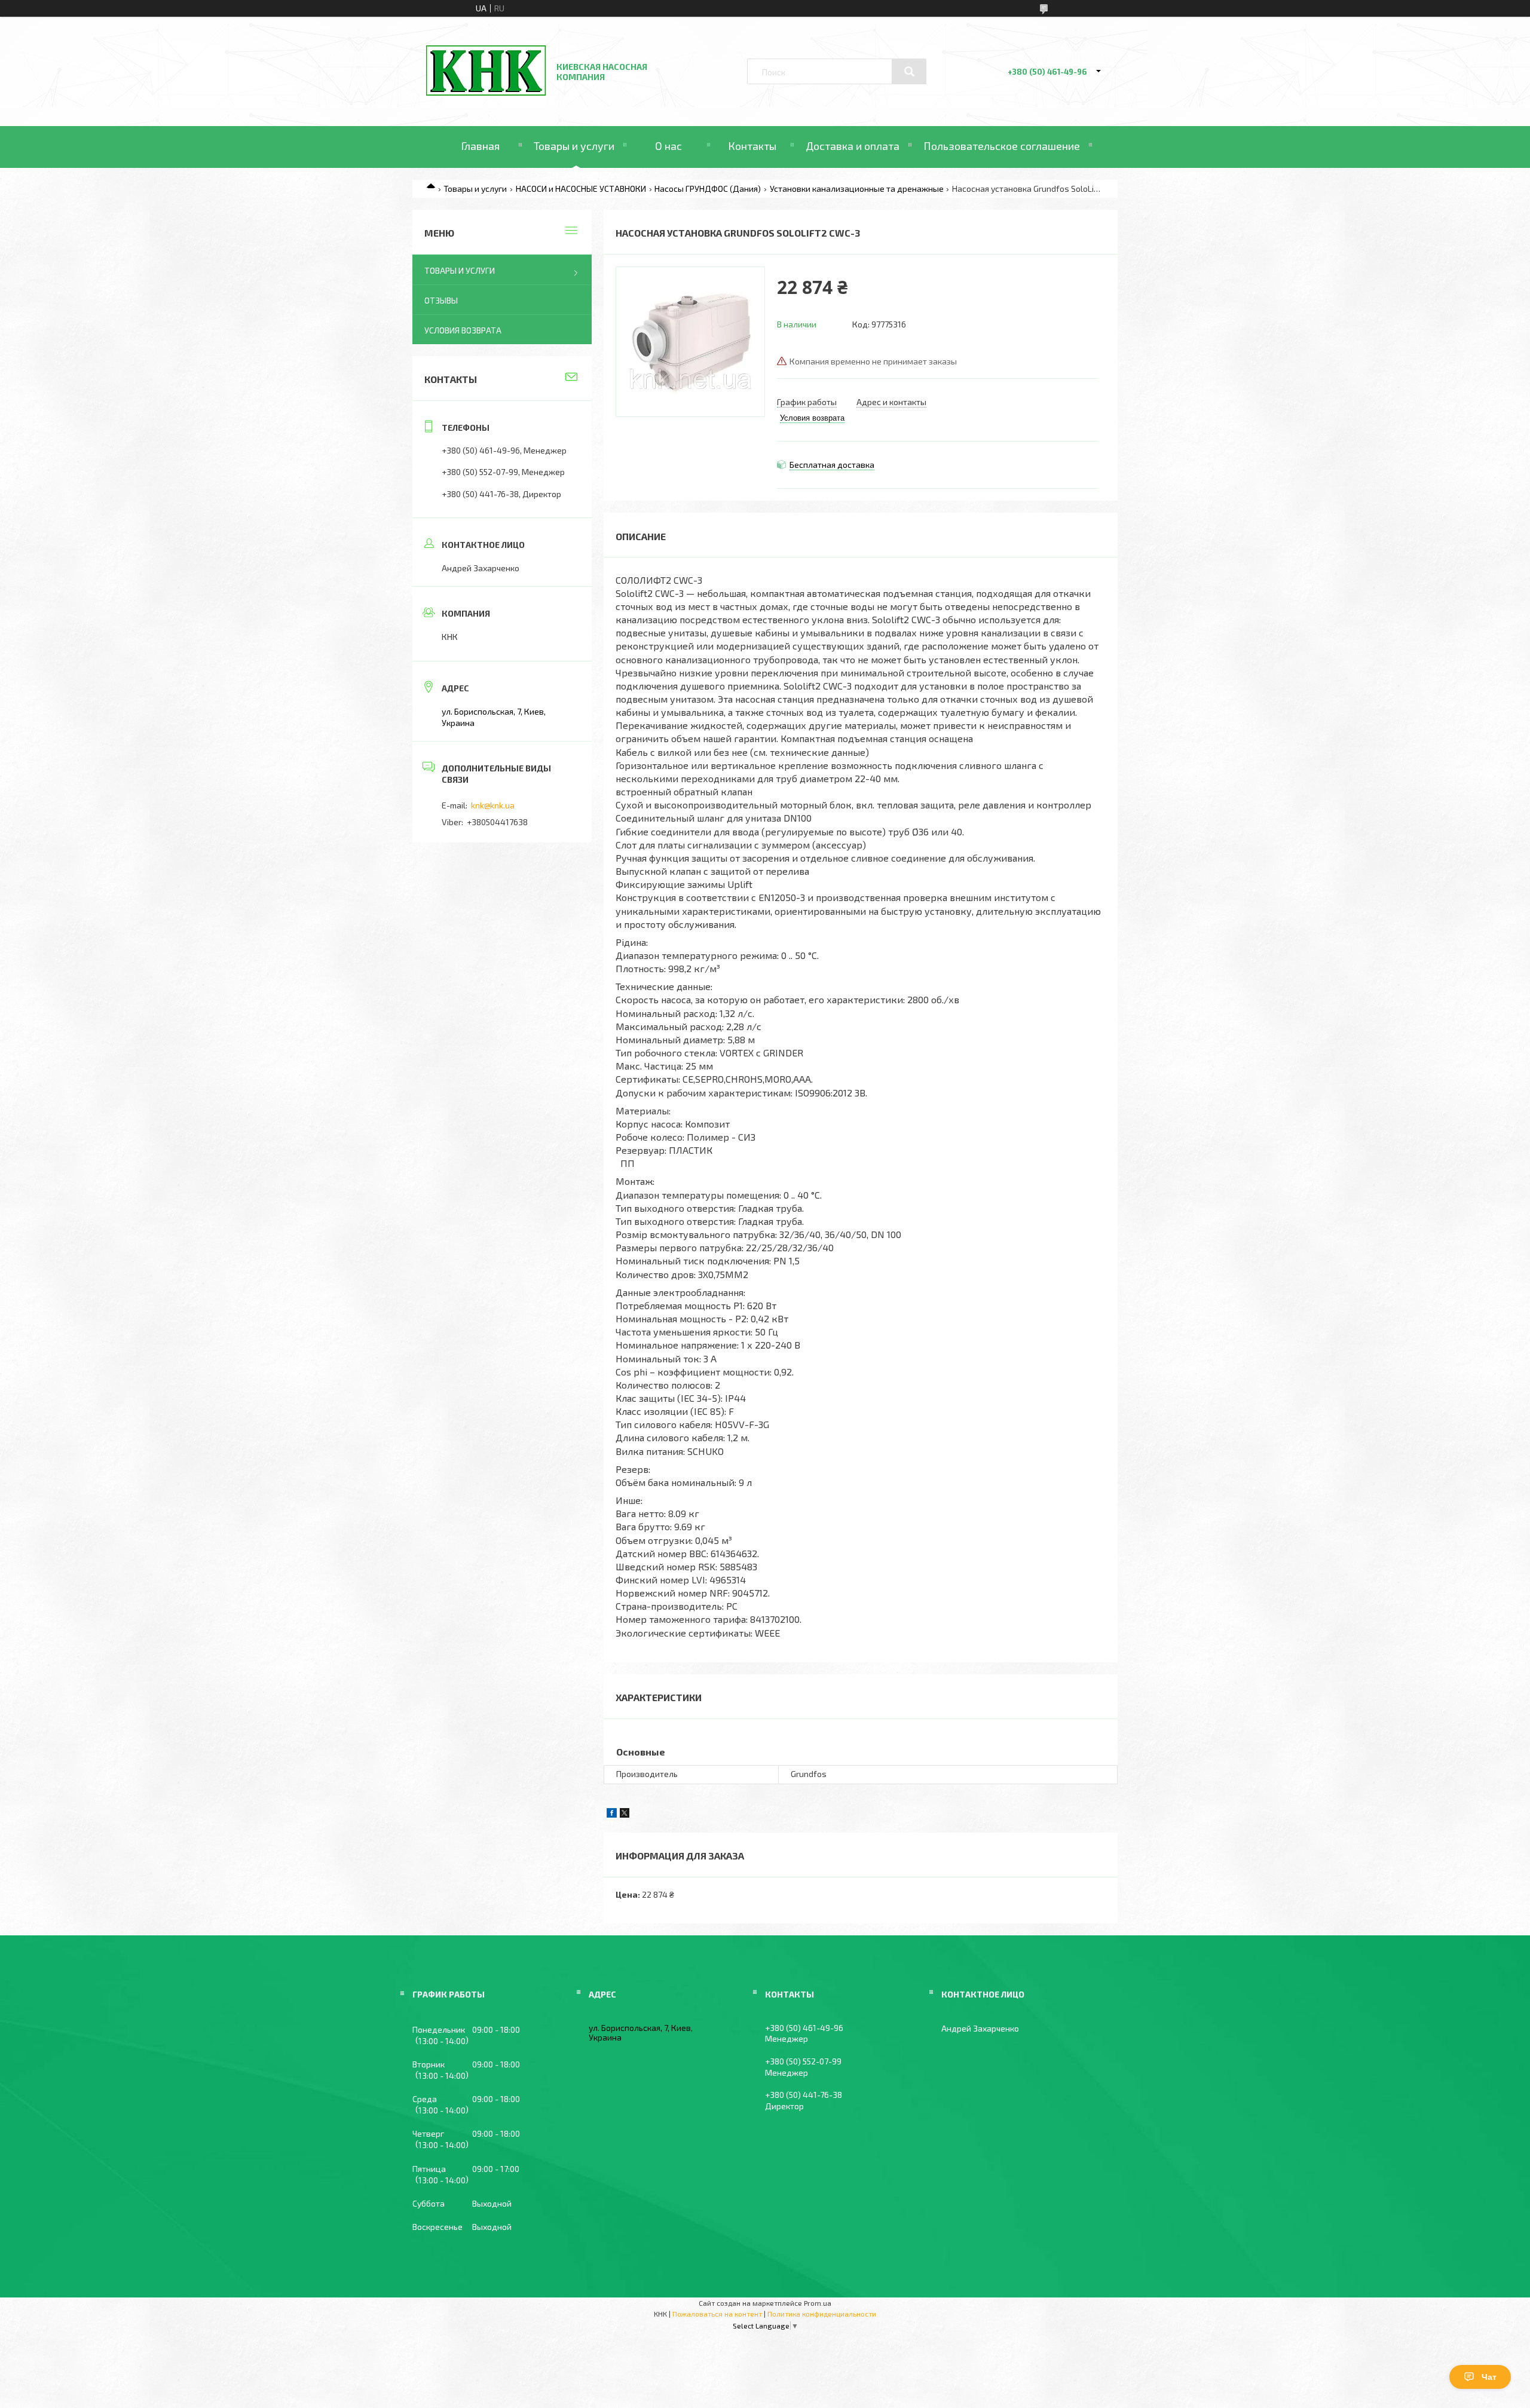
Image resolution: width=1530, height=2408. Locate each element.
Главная (480, 146)
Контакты (752, 146)
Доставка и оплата (853, 146)
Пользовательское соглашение (1002, 146)
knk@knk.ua (493, 805)
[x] (625, 1814)
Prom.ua (818, 2303)
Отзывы (441, 300)
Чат (1489, 2377)
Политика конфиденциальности (822, 2314)
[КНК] (486, 92)
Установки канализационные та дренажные (857, 189)
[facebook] (612, 1814)
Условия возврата (463, 330)
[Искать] (909, 72)
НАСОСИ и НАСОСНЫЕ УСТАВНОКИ (581, 189)
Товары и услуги (574, 146)
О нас (668, 146)
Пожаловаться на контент (717, 2314)
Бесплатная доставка (832, 465)
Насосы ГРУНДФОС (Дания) (708, 189)
